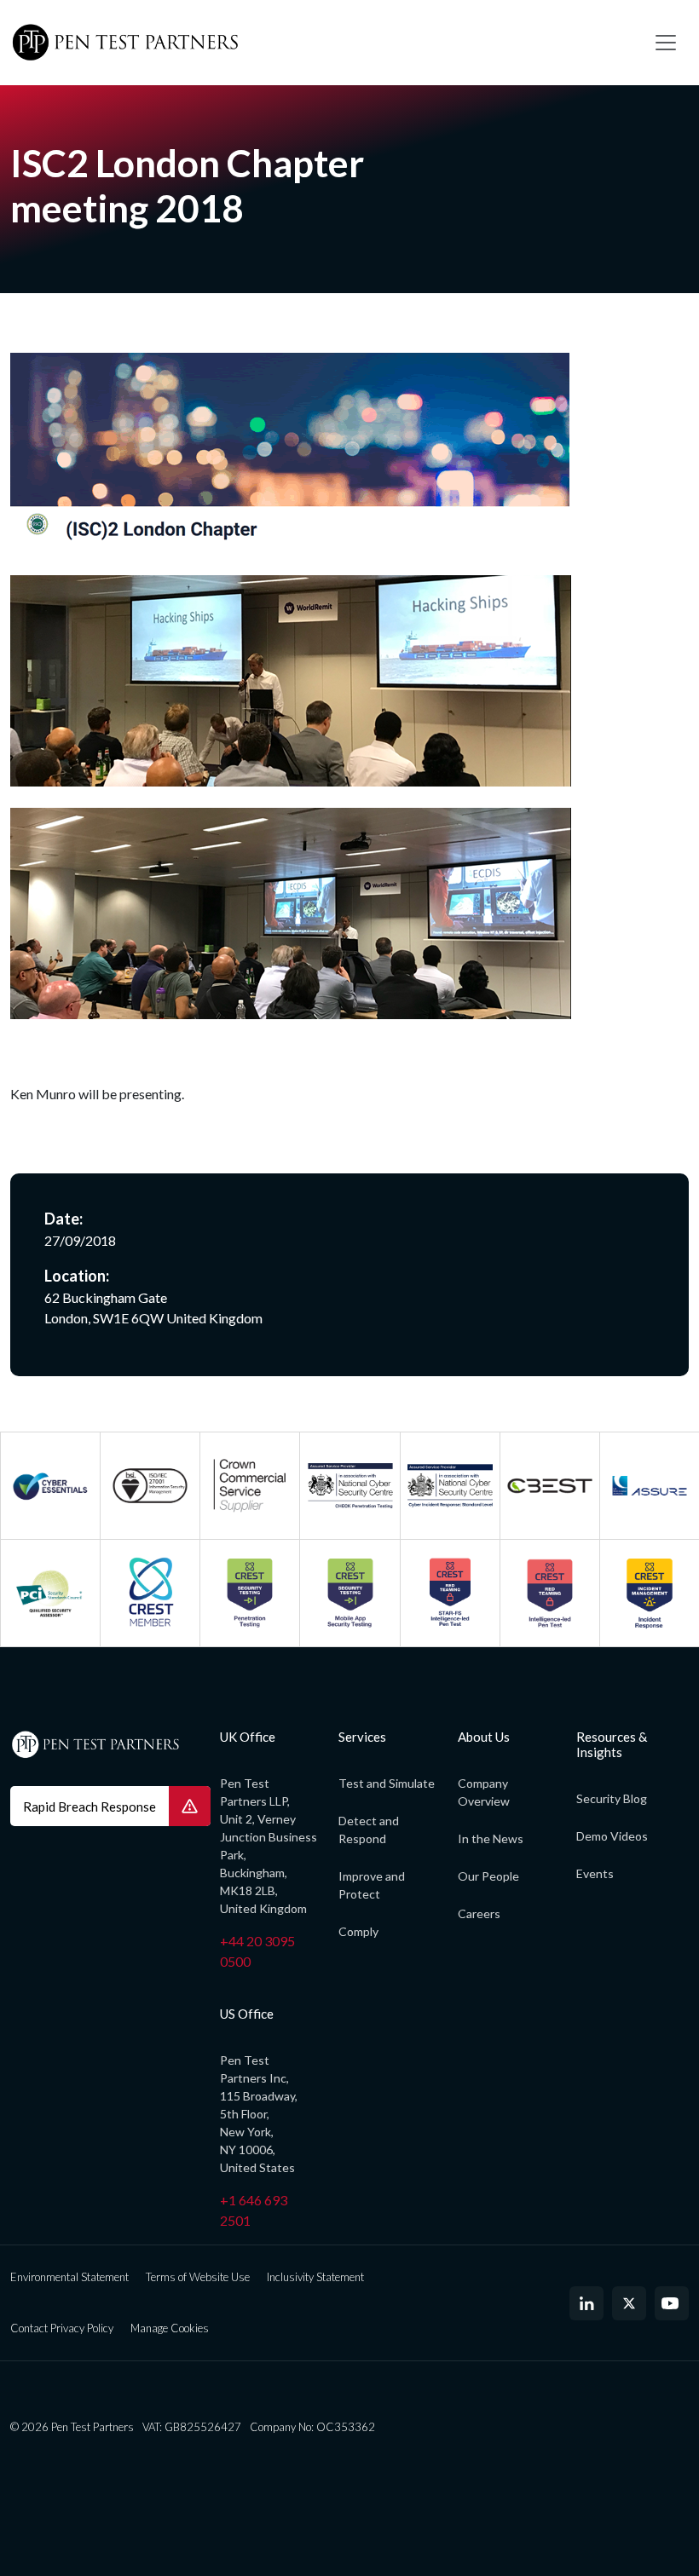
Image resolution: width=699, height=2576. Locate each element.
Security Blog (612, 1798)
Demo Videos (612, 1836)
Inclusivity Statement (315, 2277)
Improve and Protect (372, 1885)
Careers (479, 1913)
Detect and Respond (369, 1830)
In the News (491, 1838)
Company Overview (484, 1792)
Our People (488, 1876)
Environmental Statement (69, 2277)
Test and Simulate (387, 1783)
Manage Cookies (170, 2328)
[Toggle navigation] (666, 43)
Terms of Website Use (198, 2277)
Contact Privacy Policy (62, 2328)
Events (595, 1873)
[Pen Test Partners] (320, 43)
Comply (358, 1931)
